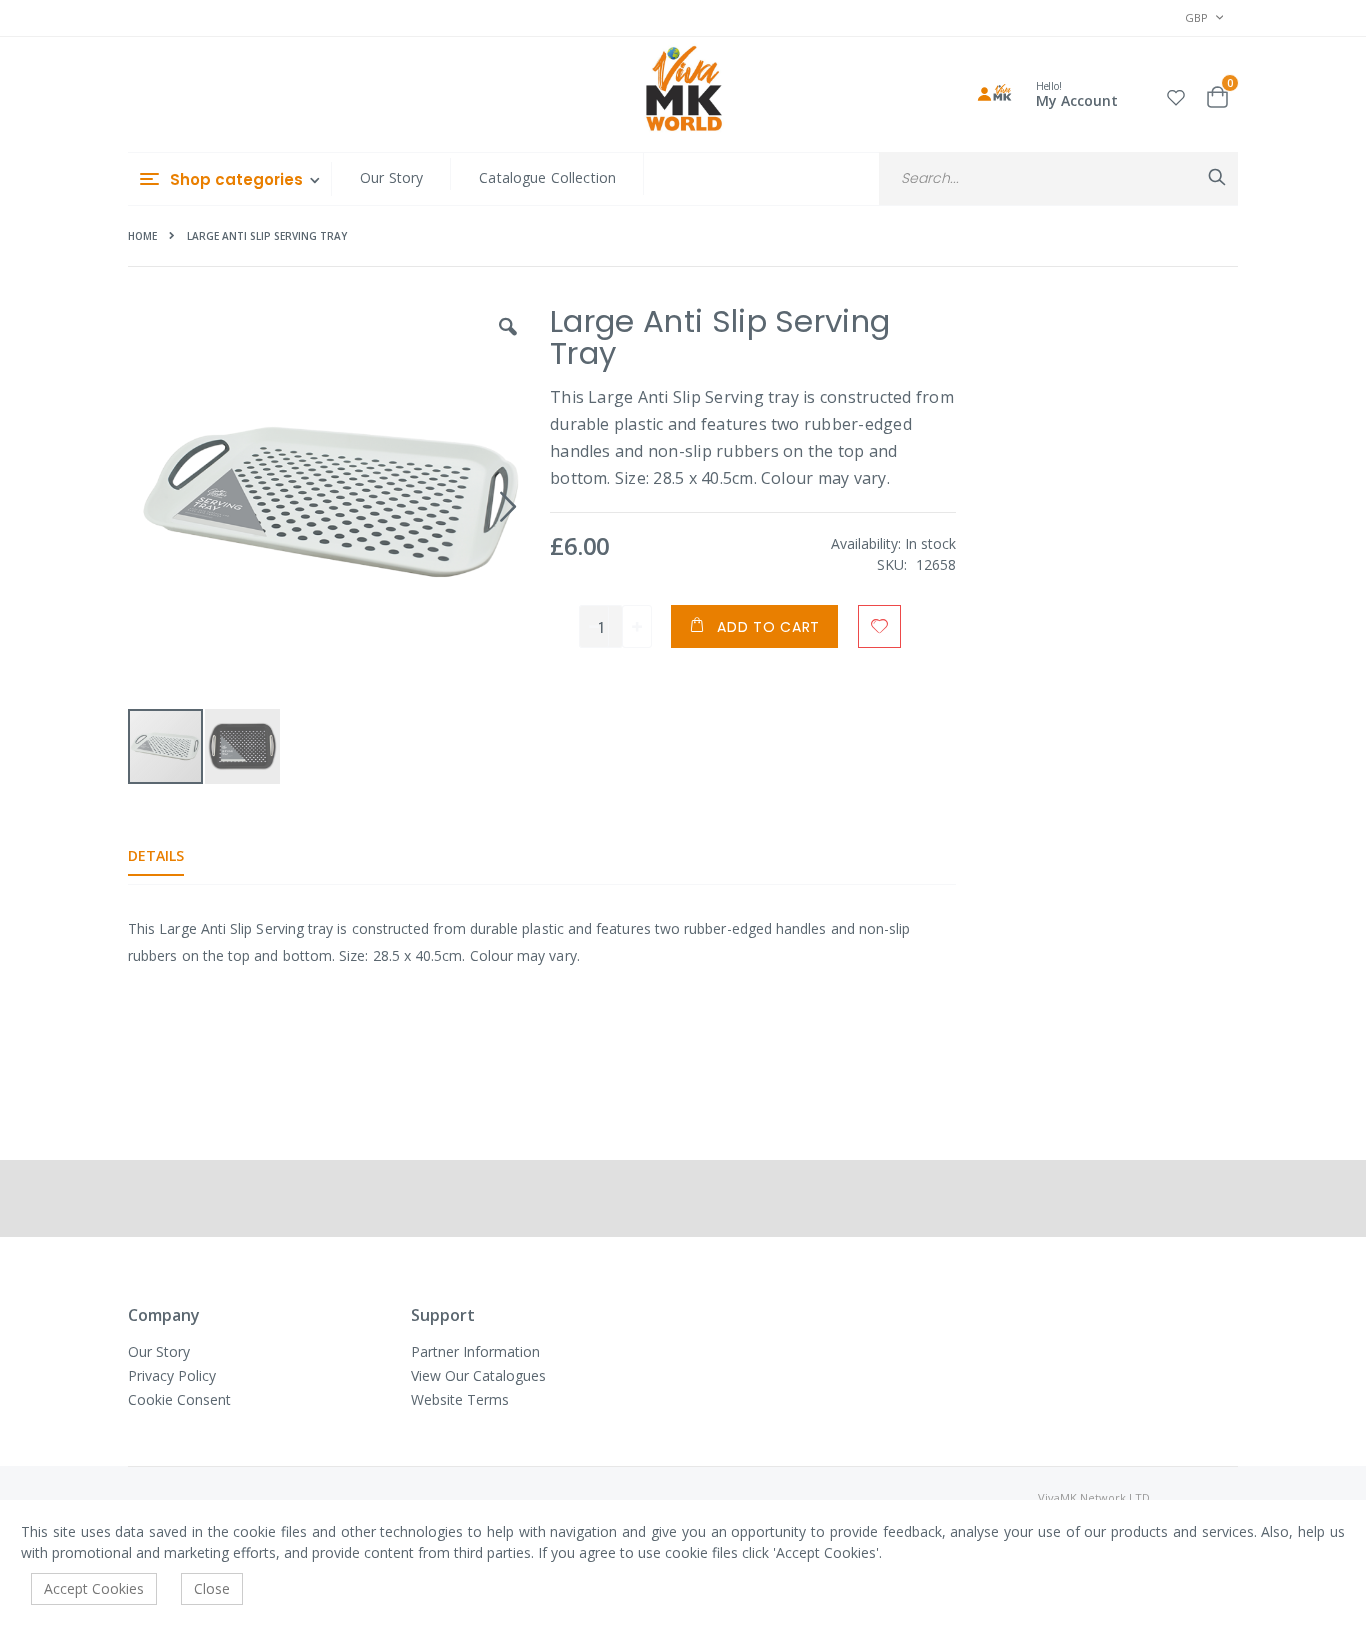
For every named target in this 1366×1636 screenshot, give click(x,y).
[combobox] (1058, 178)
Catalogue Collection (547, 177)
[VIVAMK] (683, 91)
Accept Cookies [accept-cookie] (94, 1588)
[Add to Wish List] (879, 626)
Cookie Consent (179, 1399)
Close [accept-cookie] (212, 1588)
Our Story (391, 177)
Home (142, 236)
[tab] (171, 856)
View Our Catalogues (478, 1375)
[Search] (1217, 177)
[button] (1176, 94)
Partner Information (475, 1351)
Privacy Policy (172, 1375)
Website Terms (460, 1399)
